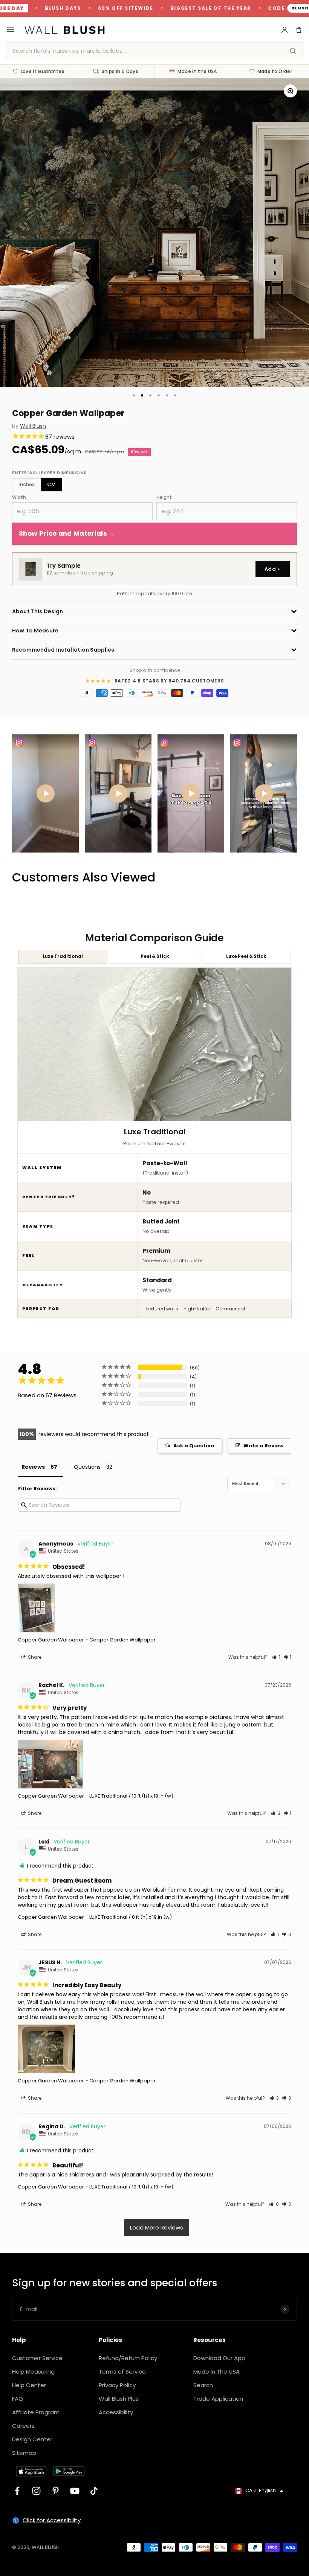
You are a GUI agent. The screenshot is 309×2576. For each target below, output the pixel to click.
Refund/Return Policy (128, 2358)
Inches (27, 484)
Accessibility (116, 2412)
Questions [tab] (87, 1467)
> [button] (157, 2228)
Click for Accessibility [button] (52, 2520)
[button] (276, 1657)
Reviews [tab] (33, 1467)
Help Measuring (33, 2372)
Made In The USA (216, 2372)
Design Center (32, 2439)
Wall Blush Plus (119, 2399)
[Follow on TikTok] (94, 2491)
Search (203, 2385)
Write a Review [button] (263, 1446)
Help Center (29, 2385)
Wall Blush (33, 426)
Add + (273, 569)
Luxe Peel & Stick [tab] (246, 956)
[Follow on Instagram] (36, 2491)
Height (164, 497)
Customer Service (37, 2358)
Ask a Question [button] (194, 1446)
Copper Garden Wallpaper (51, 1640)
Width (19, 497)
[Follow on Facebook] (17, 2491)
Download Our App (219, 2358)
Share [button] (34, 1657)
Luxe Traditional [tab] (63, 956)
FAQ (18, 2399)
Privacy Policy (117, 2385)
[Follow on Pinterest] (56, 2491)
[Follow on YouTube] (75, 2491)
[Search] (293, 51)
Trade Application (218, 2399)
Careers (23, 2426)
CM (51, 484)
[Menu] (11, 30)
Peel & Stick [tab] (155, 956)
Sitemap (24, 2453)
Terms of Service (122, 2372)
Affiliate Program (36, 2412)
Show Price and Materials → (67, 533)
